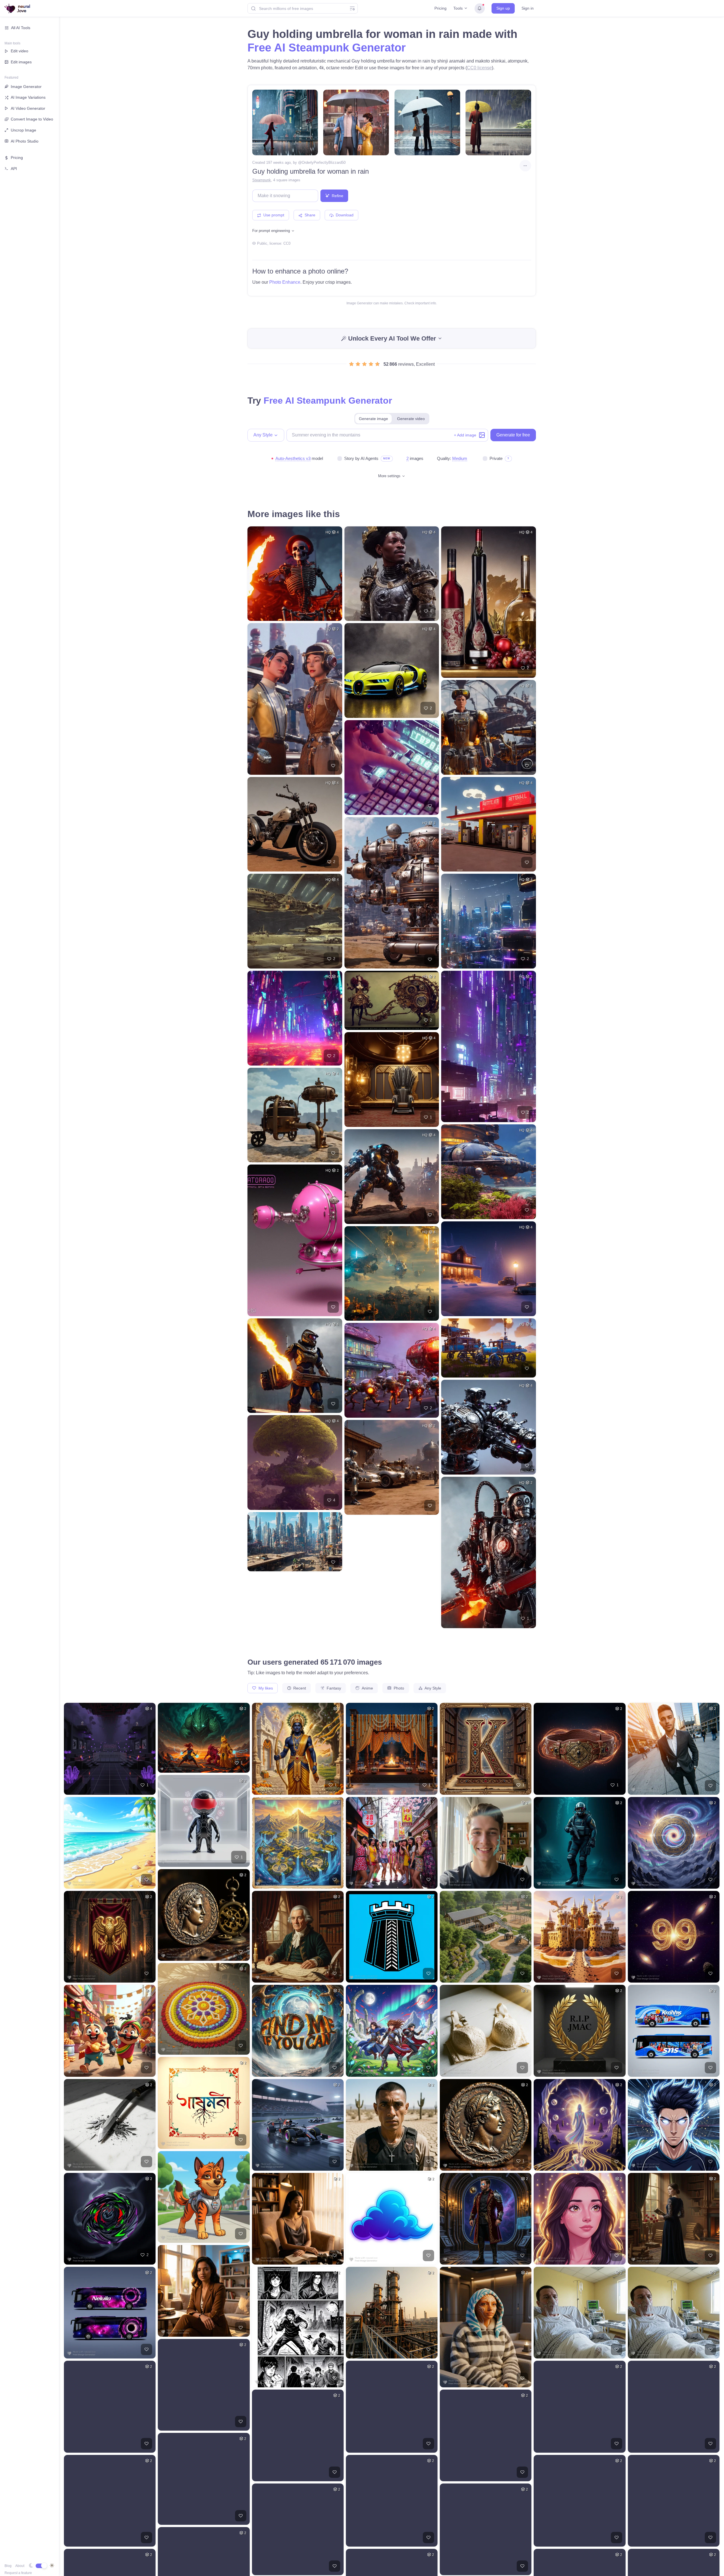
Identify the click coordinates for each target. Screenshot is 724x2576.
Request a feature (18, 2573)
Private (496, 458)
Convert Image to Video (32, 119)
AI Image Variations (28, 97)
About (20, 2566)
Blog (8, 2566)
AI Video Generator (28, 108)
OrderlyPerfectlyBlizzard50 (324, 163)
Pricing (440, 8)
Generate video (411, 419)
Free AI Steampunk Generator (327, 48)
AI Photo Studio (25, 141)
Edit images (21, 62)
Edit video (20, 51)
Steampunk (262, 180)
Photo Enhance (285, 282)
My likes (265, 1688)
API (14, 169)
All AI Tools (21, 28)
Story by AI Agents (361, 458)
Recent (299, 1688)
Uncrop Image (23, 130)
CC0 (287, 243)
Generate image (373, 419)
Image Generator (26, 87)
